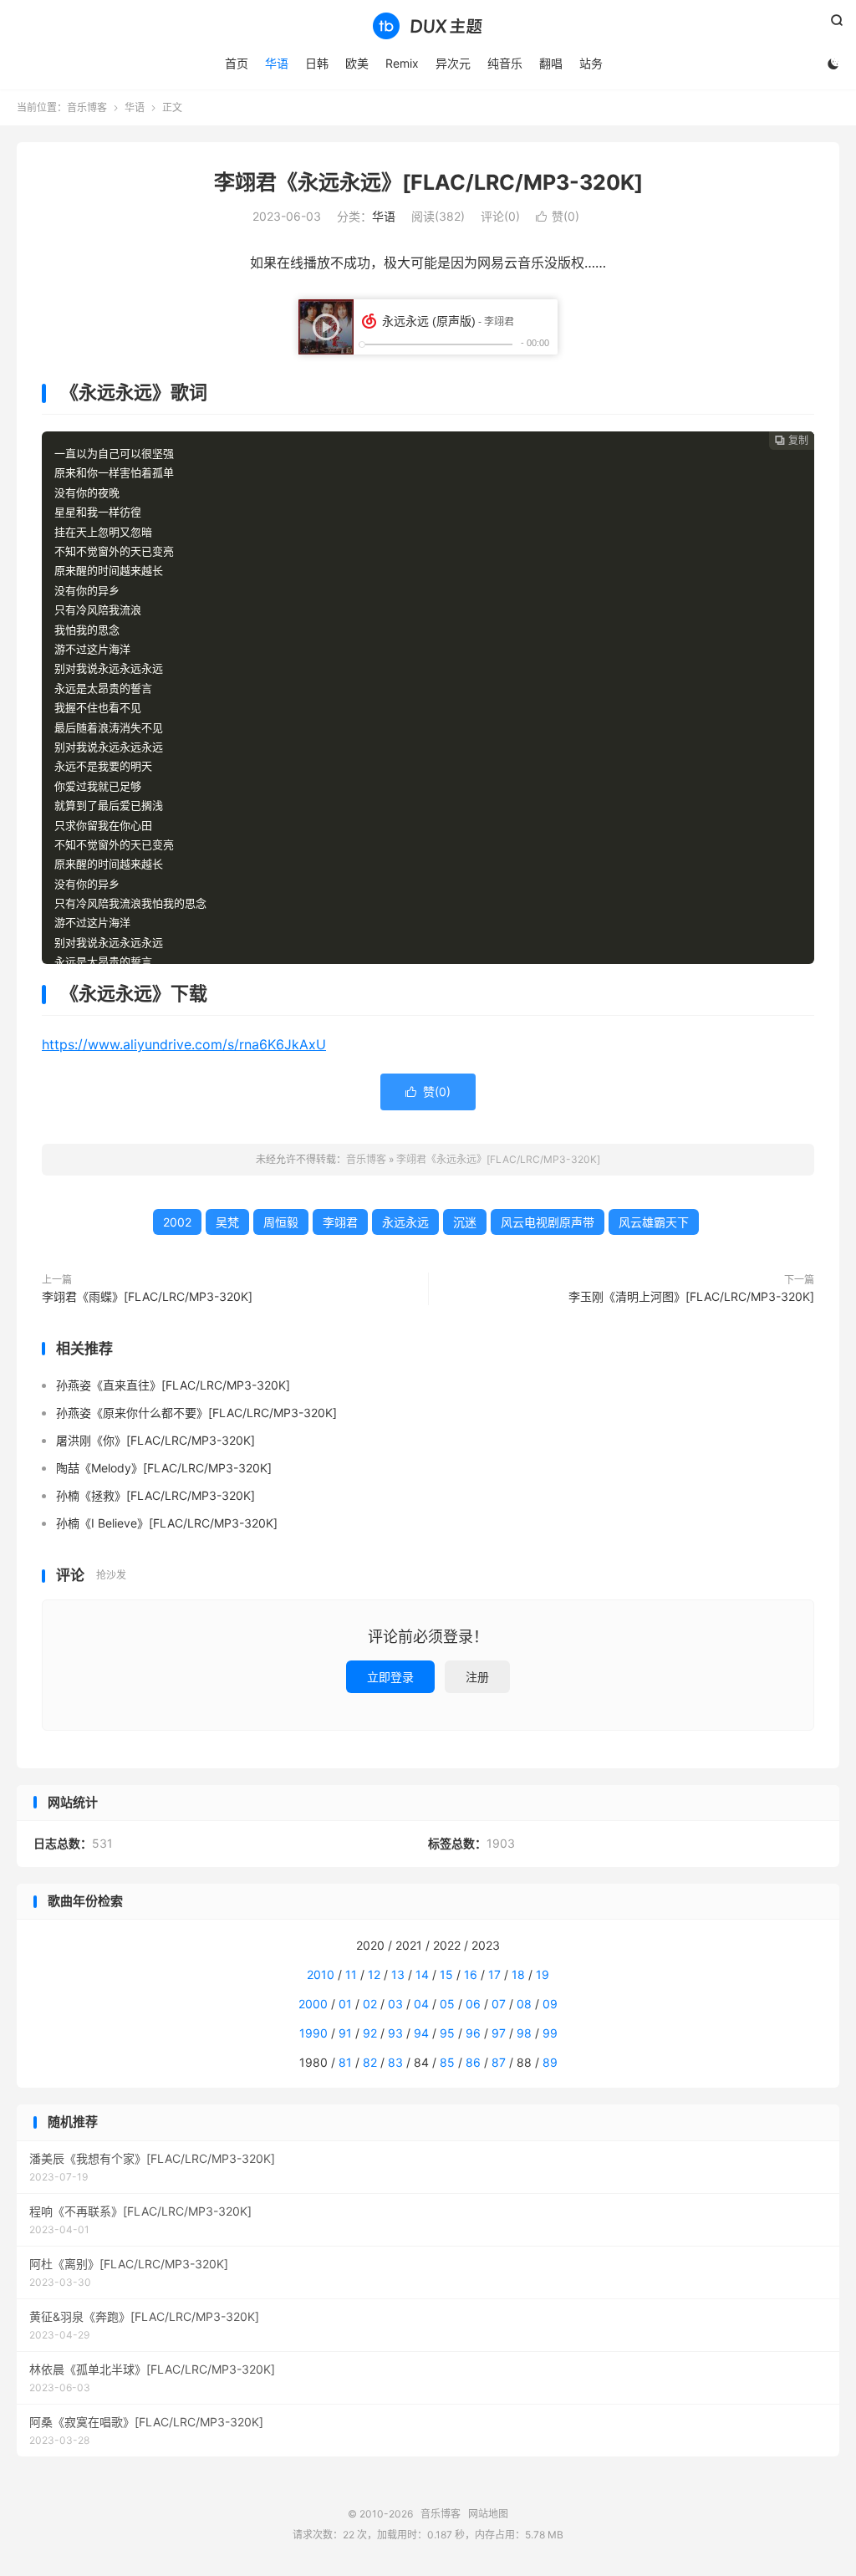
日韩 (317, 63)
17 (494, 1974)
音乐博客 (428, 26)
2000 (313, 2004)
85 (447, 2062)
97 (499, 2033)
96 (473, 2033)
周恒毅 (281, 1222)
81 (345, 2062)
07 (499, 2004)
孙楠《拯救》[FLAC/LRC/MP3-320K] (155, 1495)
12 (374, 1974)
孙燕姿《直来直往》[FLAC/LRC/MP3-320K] (173, 1385)
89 (550, 2062)
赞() (558, 216)
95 (447, 2033)
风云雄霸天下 (654, 1222)
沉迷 (465, 1222)
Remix (402, 63)
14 (422, 1974)
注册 (477, 1677)
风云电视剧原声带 (548, 1222)
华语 (277, 63)
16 (471, 1974)
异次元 (453, 63)
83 (395, 2062)
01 (345, 2004)
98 (524, 2033)
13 (398, 1974)
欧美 (357, 63)
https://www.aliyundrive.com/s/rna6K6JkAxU (184, 1044)
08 (524, 2004)
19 (543, 1974)
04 (421, 2004)
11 (351, 1974)
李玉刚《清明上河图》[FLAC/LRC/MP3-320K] (691, 1296)
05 (447, 2004)
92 (370, 2033)
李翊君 (340, 1222)
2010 (321, 1974)
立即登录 (390, 1677)
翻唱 (551, 63)
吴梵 (227, 1222)
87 (499, 2062)
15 (446, 1974)
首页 (237, 63)
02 (370, 2004)
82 (370, 2062)
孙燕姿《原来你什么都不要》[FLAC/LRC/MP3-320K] (196, 1413)
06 (473, 2004)
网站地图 (488, 2514)
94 (421, 2033)
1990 (313, 2033)
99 (550, 2033)
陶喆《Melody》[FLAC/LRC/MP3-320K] (164, 1468)
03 (395, 2004)
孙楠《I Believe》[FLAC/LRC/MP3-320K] (167, 1523)
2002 (177, 1222)
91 (345, 2033)
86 (473, 2062)
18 (518, 1974)
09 (550, 2004)
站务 (591, 63)
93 (395, 2033)
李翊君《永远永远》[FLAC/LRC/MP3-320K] (428, 182)
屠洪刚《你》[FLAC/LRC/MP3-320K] (155, 1440)
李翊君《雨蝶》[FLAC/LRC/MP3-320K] (147, 1296)
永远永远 (405, 1222)
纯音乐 (505, 63)
